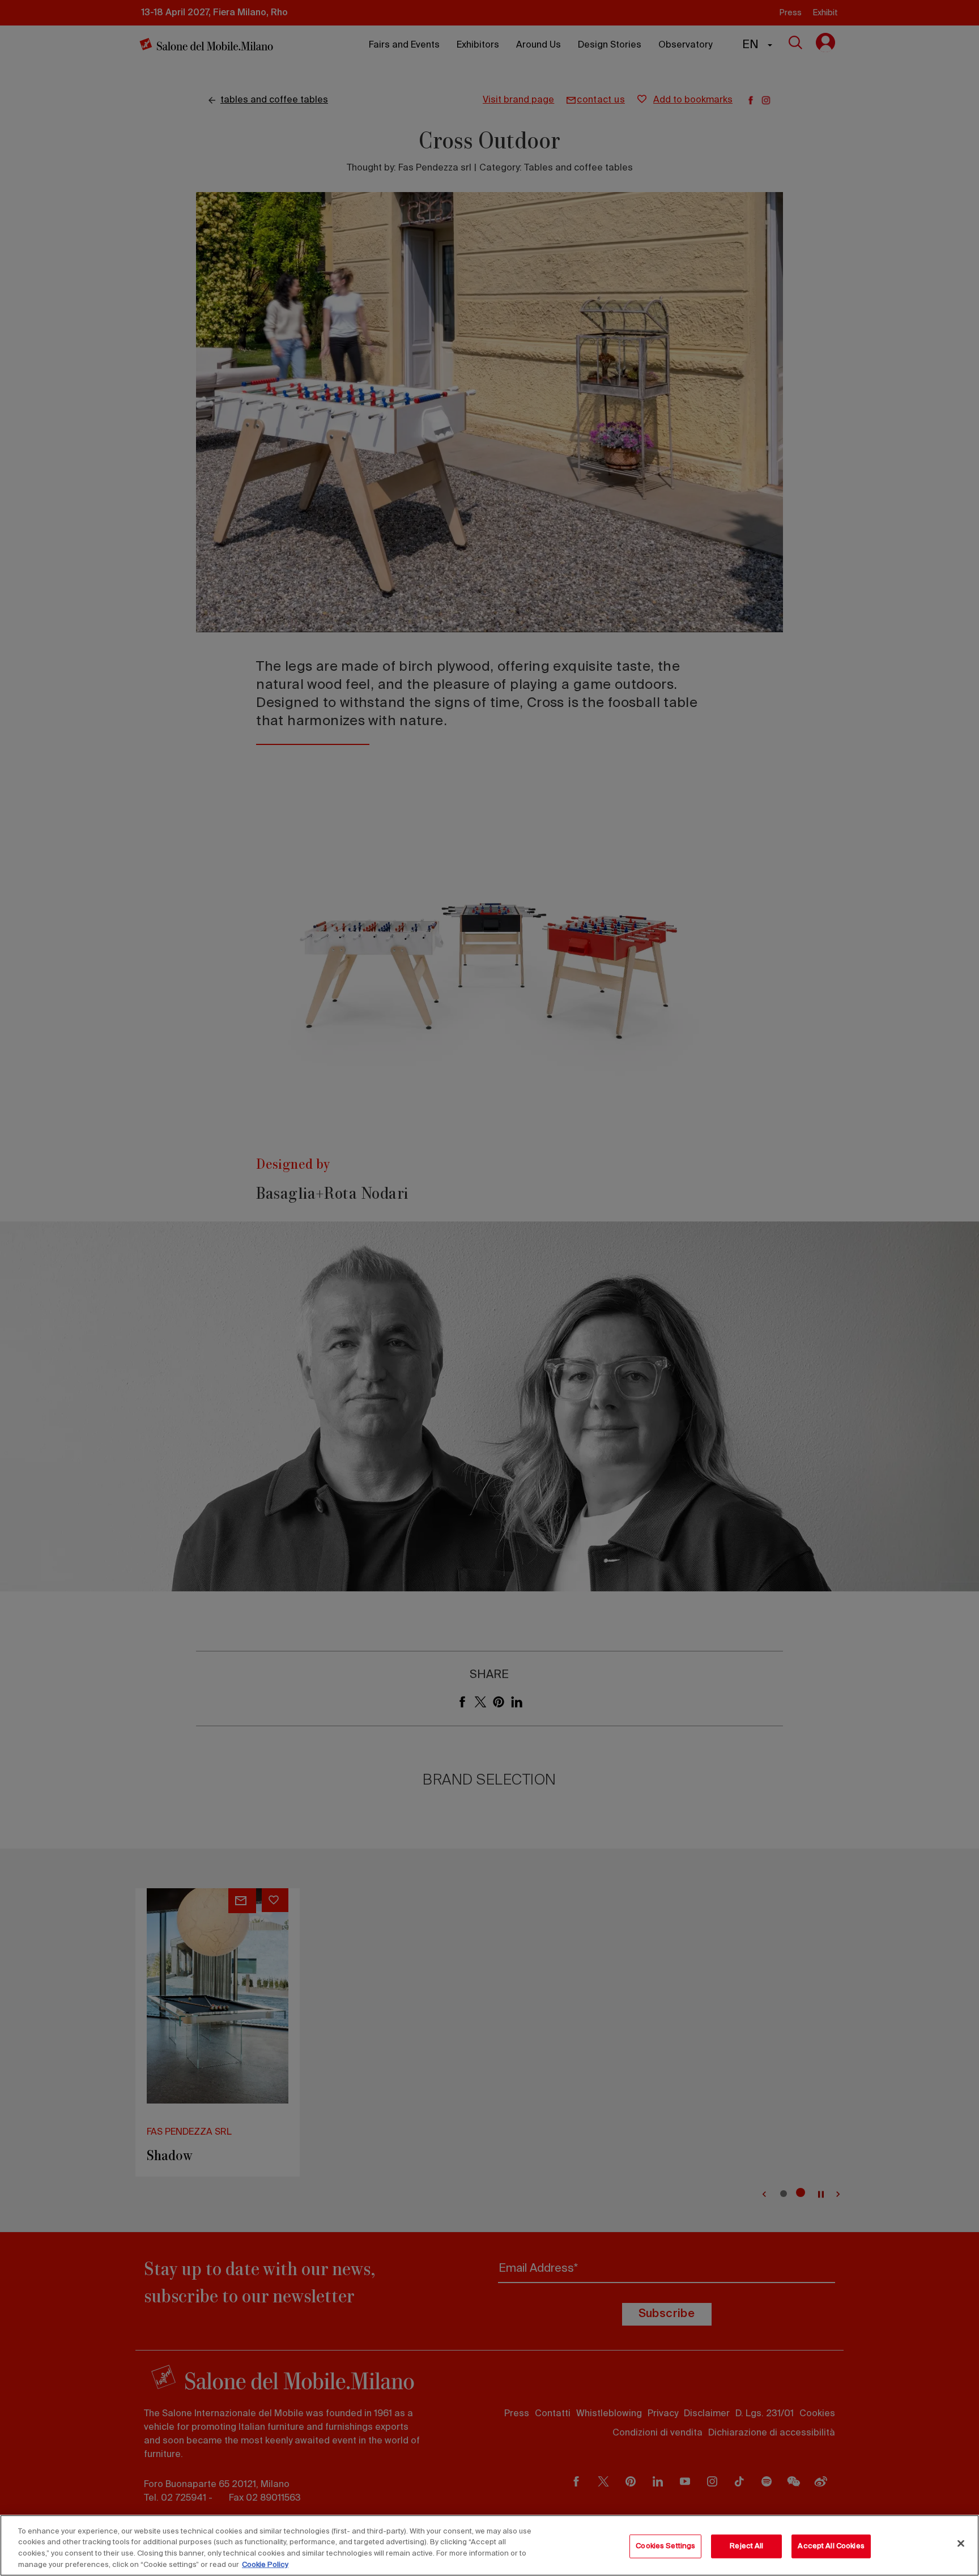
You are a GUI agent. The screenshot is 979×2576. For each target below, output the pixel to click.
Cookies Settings (665, 2546)
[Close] (961, 2543)
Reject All (746, 2546)
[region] (489, 2545)
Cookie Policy (265, 2564)
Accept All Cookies (831, 2546)
